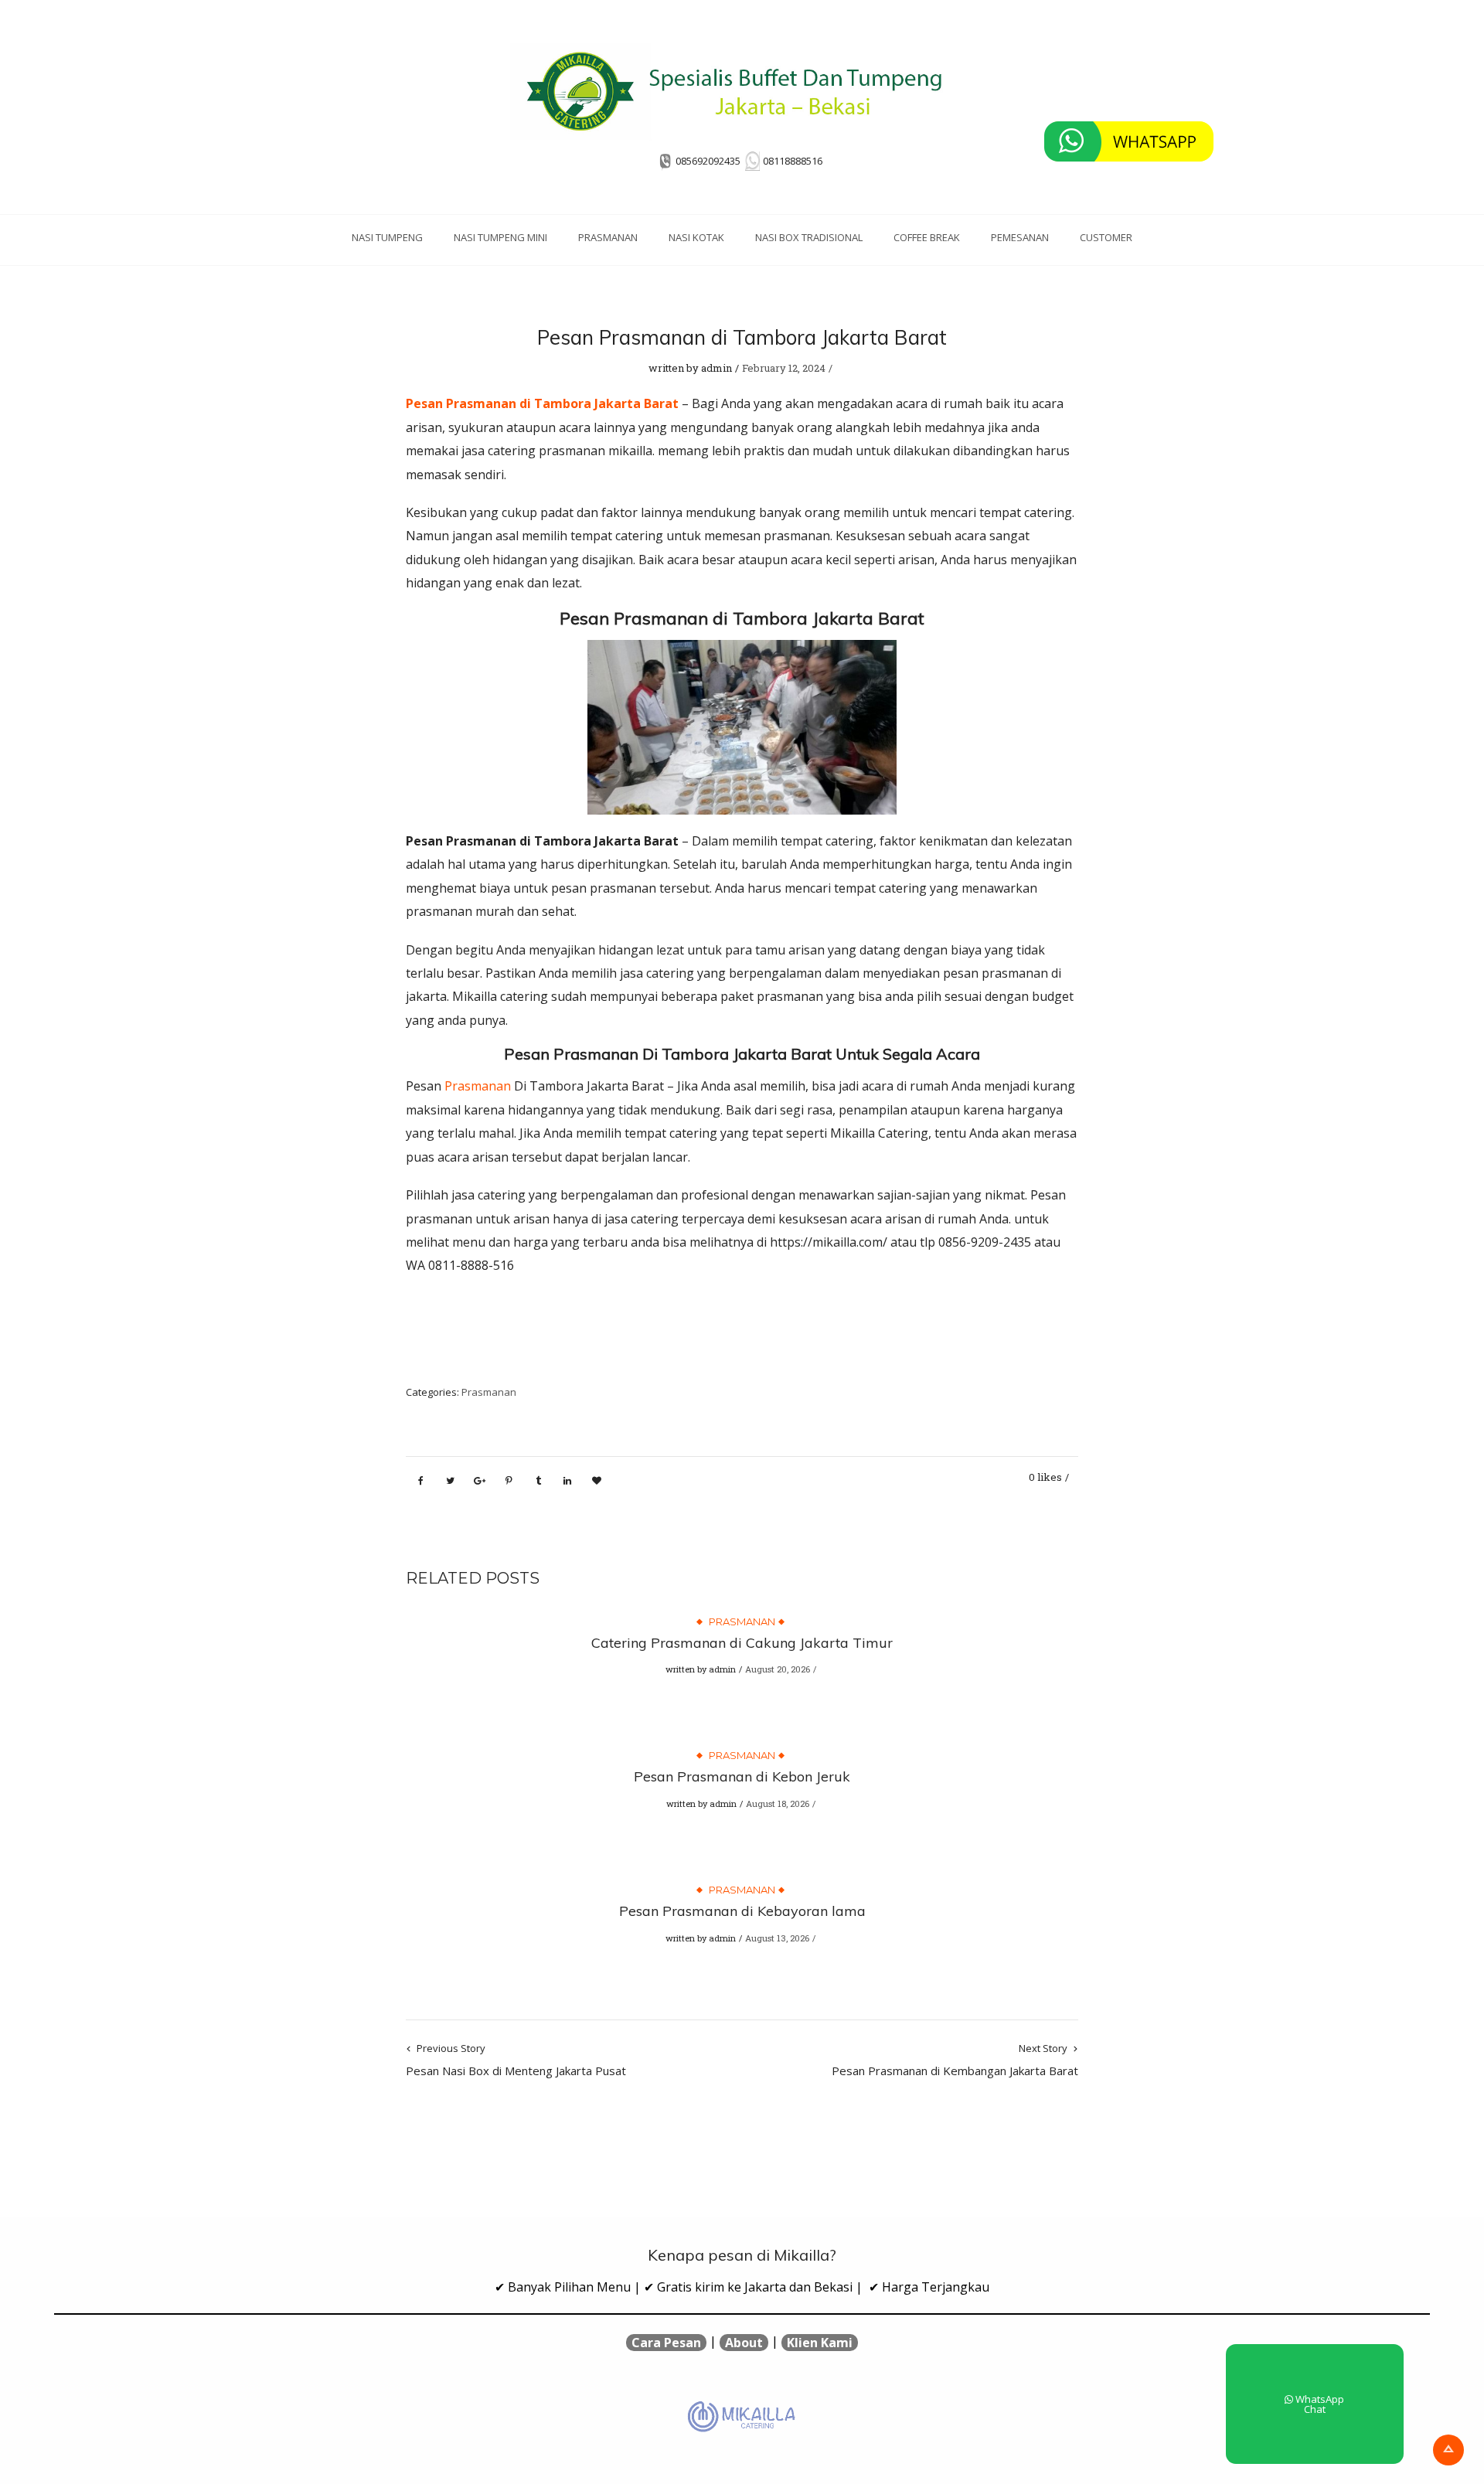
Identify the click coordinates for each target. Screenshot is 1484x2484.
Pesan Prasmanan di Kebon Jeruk (742, 1776)
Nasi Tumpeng (387, 237)
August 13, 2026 (777, 1938)
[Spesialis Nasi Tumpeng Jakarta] (742, 91)
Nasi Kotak (696, 237)
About (744, 2343)
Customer (1106, 237)
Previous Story (516, 2060)
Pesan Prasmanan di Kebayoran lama (742, 1911)
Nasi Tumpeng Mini (500, 237)
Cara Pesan (666, 2343)
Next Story (955, 2060)
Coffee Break (927, 237)
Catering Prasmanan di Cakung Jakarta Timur (742, 1643)
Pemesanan (1020, 237)
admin (716, 368)
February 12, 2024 (784, 368)
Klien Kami (820, 2343)
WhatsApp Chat (1319, 2404)
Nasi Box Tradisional (809, 237)
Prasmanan (608, 237)
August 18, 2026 (778, 1803)
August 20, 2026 (778, 1669)
